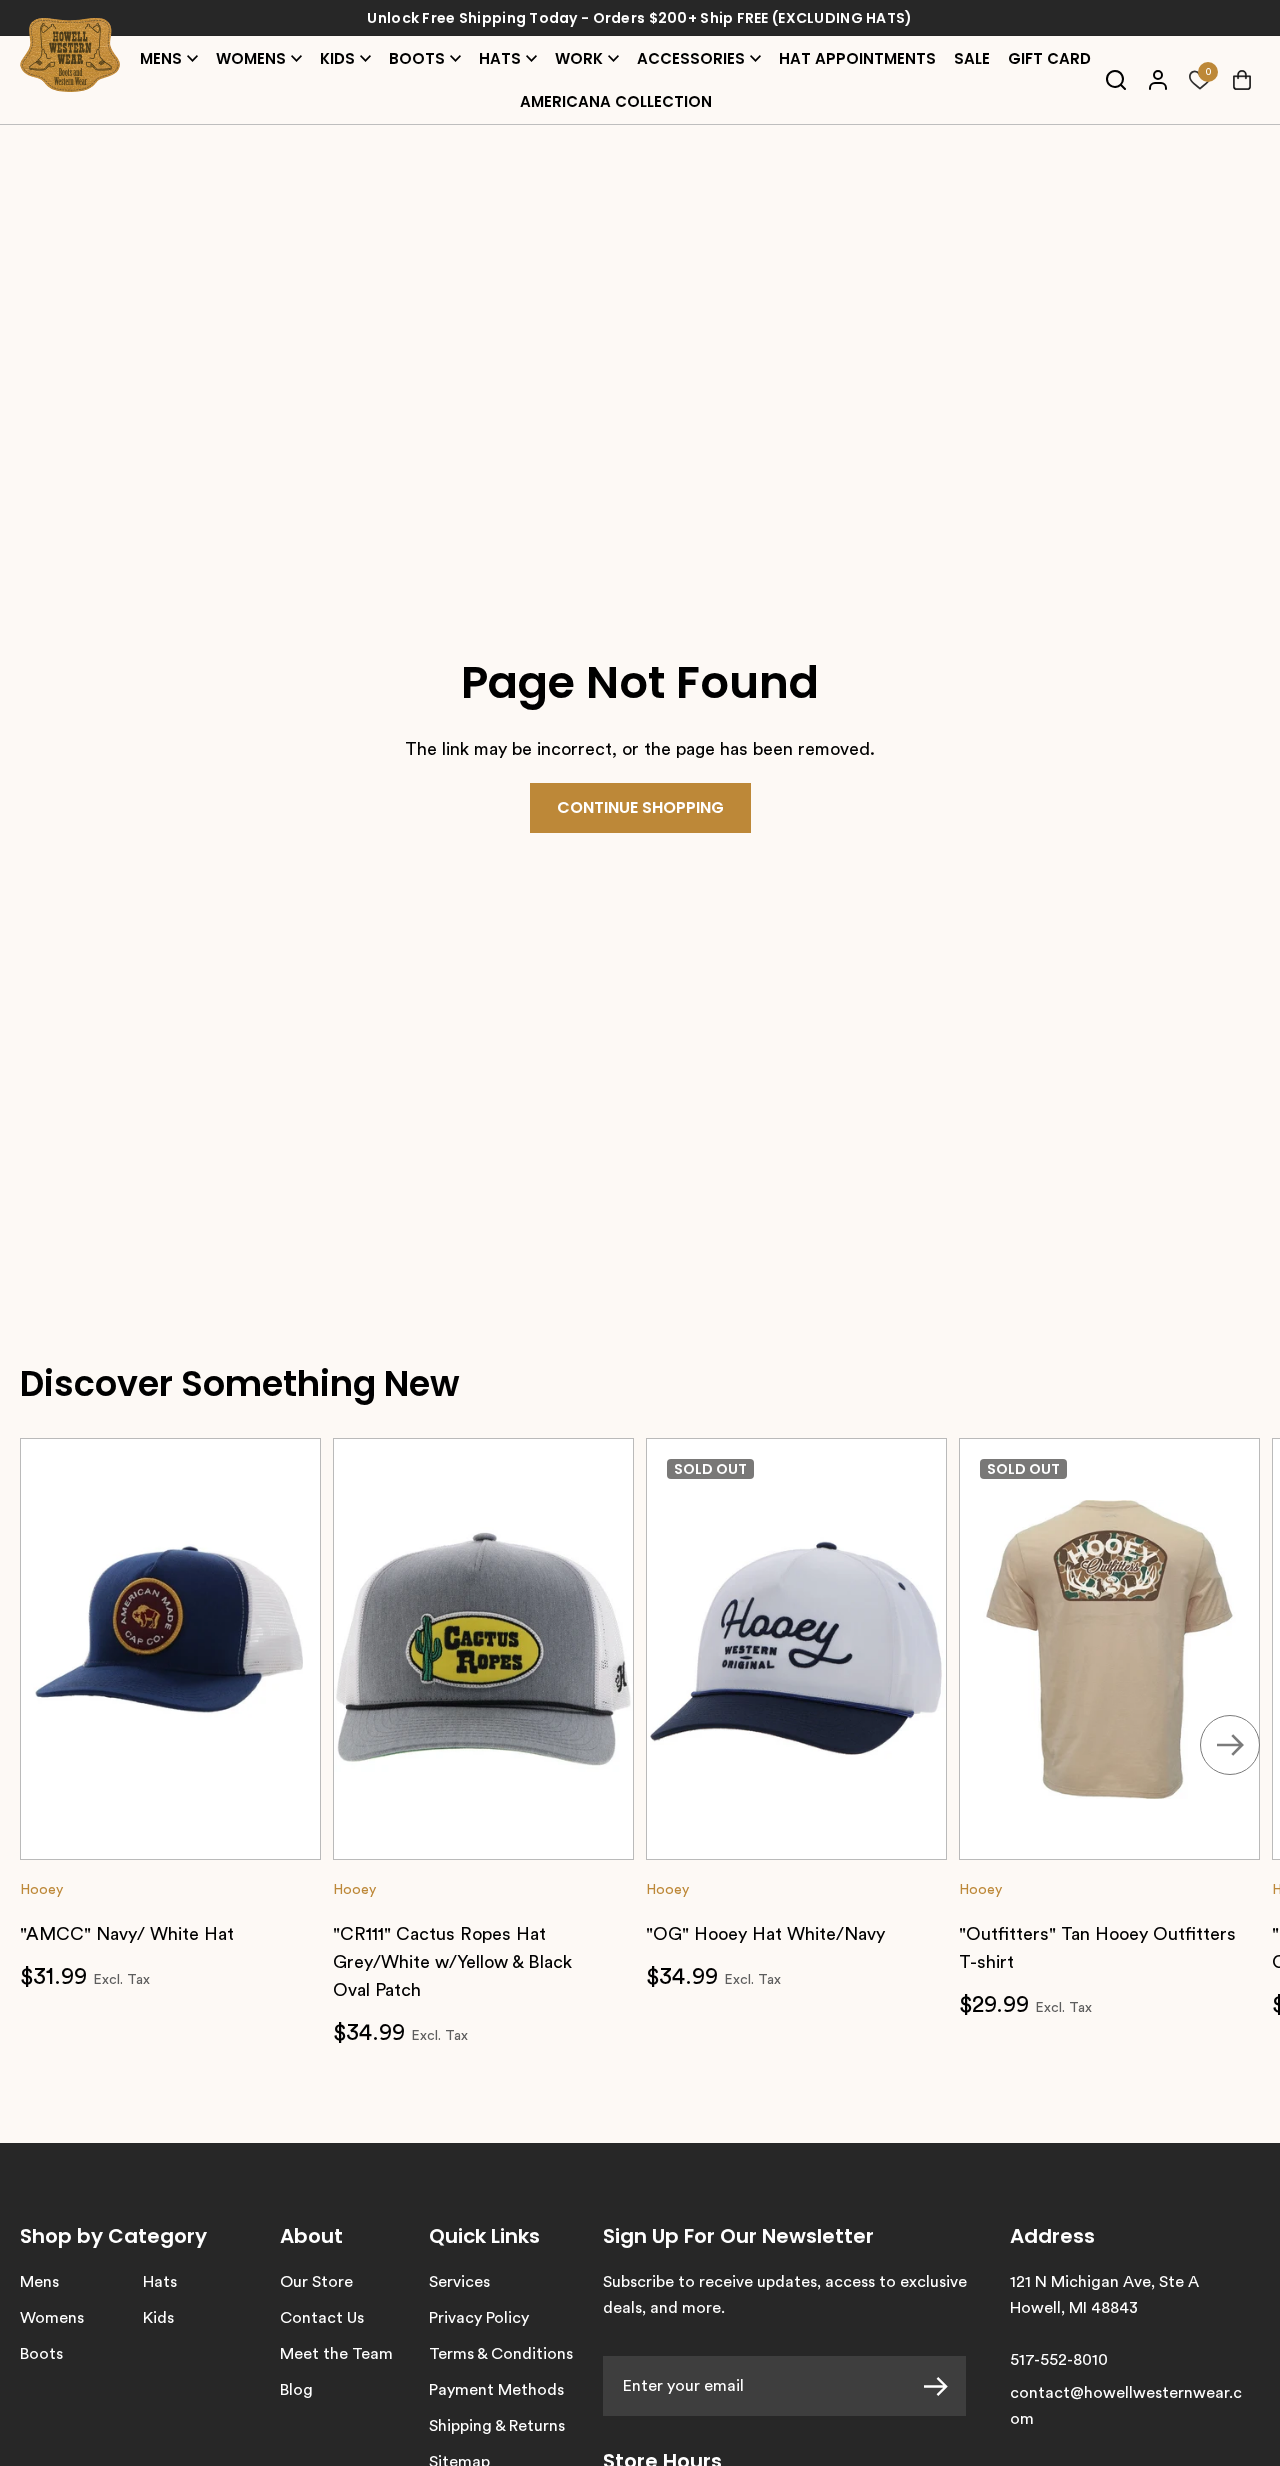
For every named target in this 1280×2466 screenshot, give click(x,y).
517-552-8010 (1059, 2360)
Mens (39, 2282)
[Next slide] (1230, 1745)
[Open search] (1115, 80)
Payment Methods (496, 2390)
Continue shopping (640, 807)
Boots (41, 2354)
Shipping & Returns (497, 2426)
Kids (158, 2318)
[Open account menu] (1157, 80)
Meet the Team (336, 2354)
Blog (296, 2390)
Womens (52, 2318)
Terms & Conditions (501, 2354)
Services (459, 2282)
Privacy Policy (479, 2318)
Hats (160, 2282)
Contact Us (322, 2318)
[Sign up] (945, 2386)
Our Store (316, 2282)
